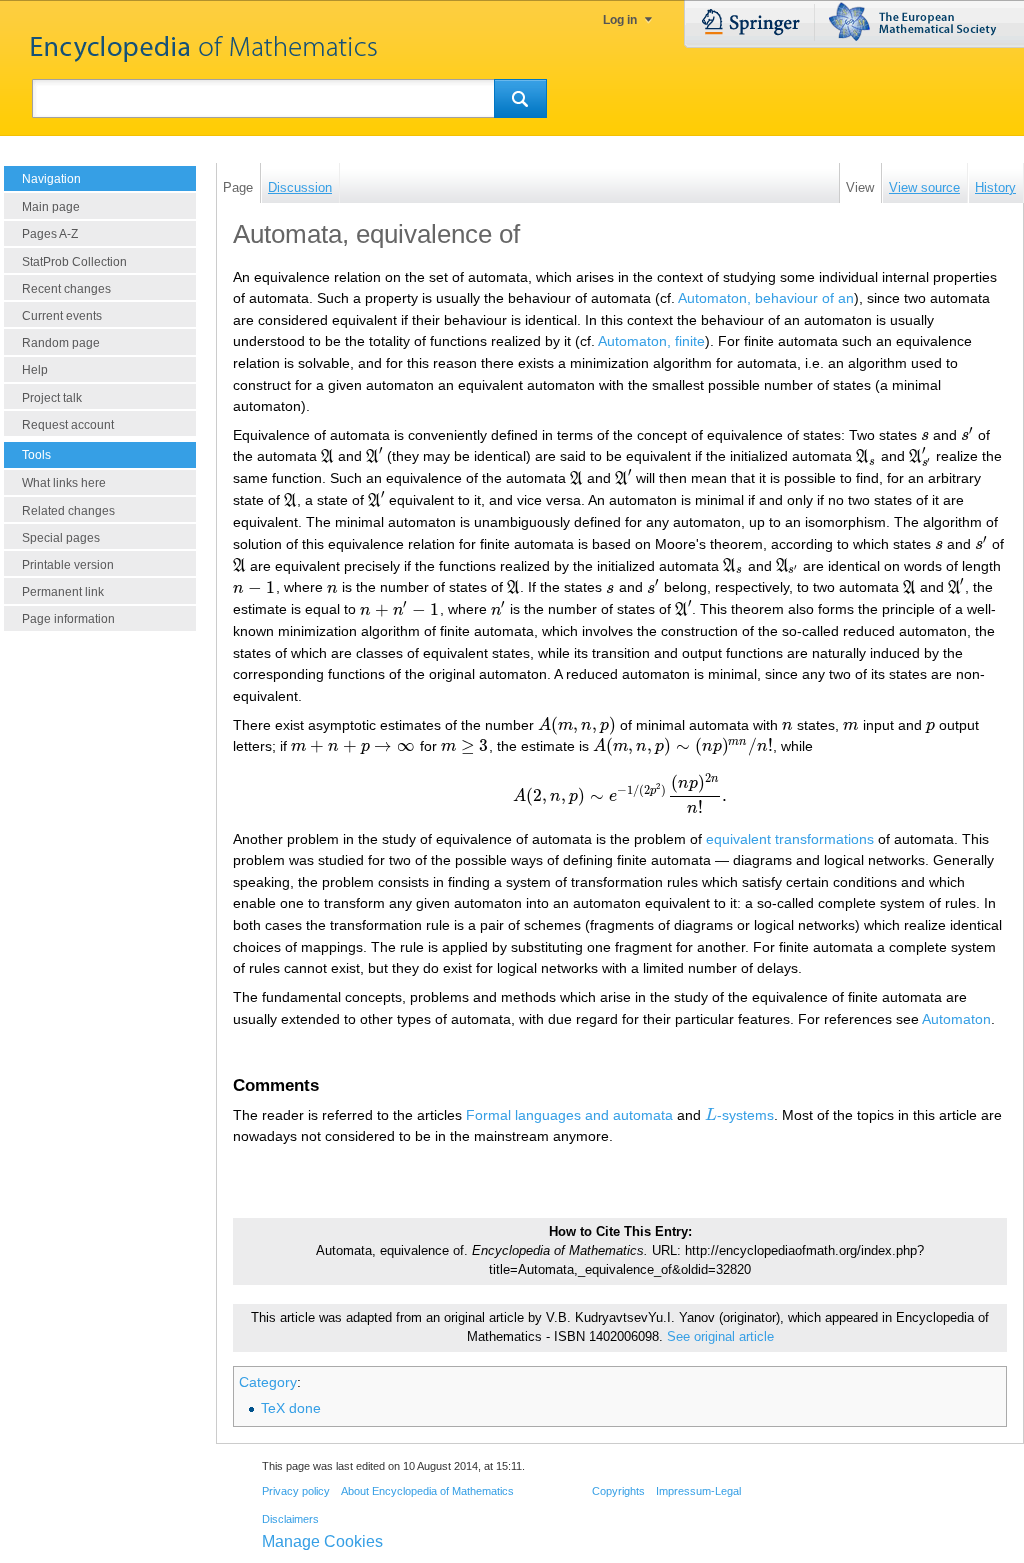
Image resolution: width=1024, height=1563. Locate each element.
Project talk (52, 398)
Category (268, 1382)
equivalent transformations (790, 839)
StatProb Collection (74, 262)
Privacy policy (296, 1491)
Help (35, 370)
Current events (62, 316)
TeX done (291, 1408)
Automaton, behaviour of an (766, 298)
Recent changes (66, 289)
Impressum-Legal (698, 1491)
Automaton (956, 1019)
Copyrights (618, 1491)
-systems (739, 1115)
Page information (68, 619)
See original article (720, 1337)
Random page (61, 343)
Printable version (68, 565)
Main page (51, 207)
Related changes (68, 511)
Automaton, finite (651, 341)
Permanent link (63, 592)
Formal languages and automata (569, 1115)
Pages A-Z (50, 234)
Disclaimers (290, 1519)
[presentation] (925, 435)
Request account (68, 425)
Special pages (61, 538)
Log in (620, 20)
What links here (64, 483)
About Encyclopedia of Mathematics (427, 1491)
